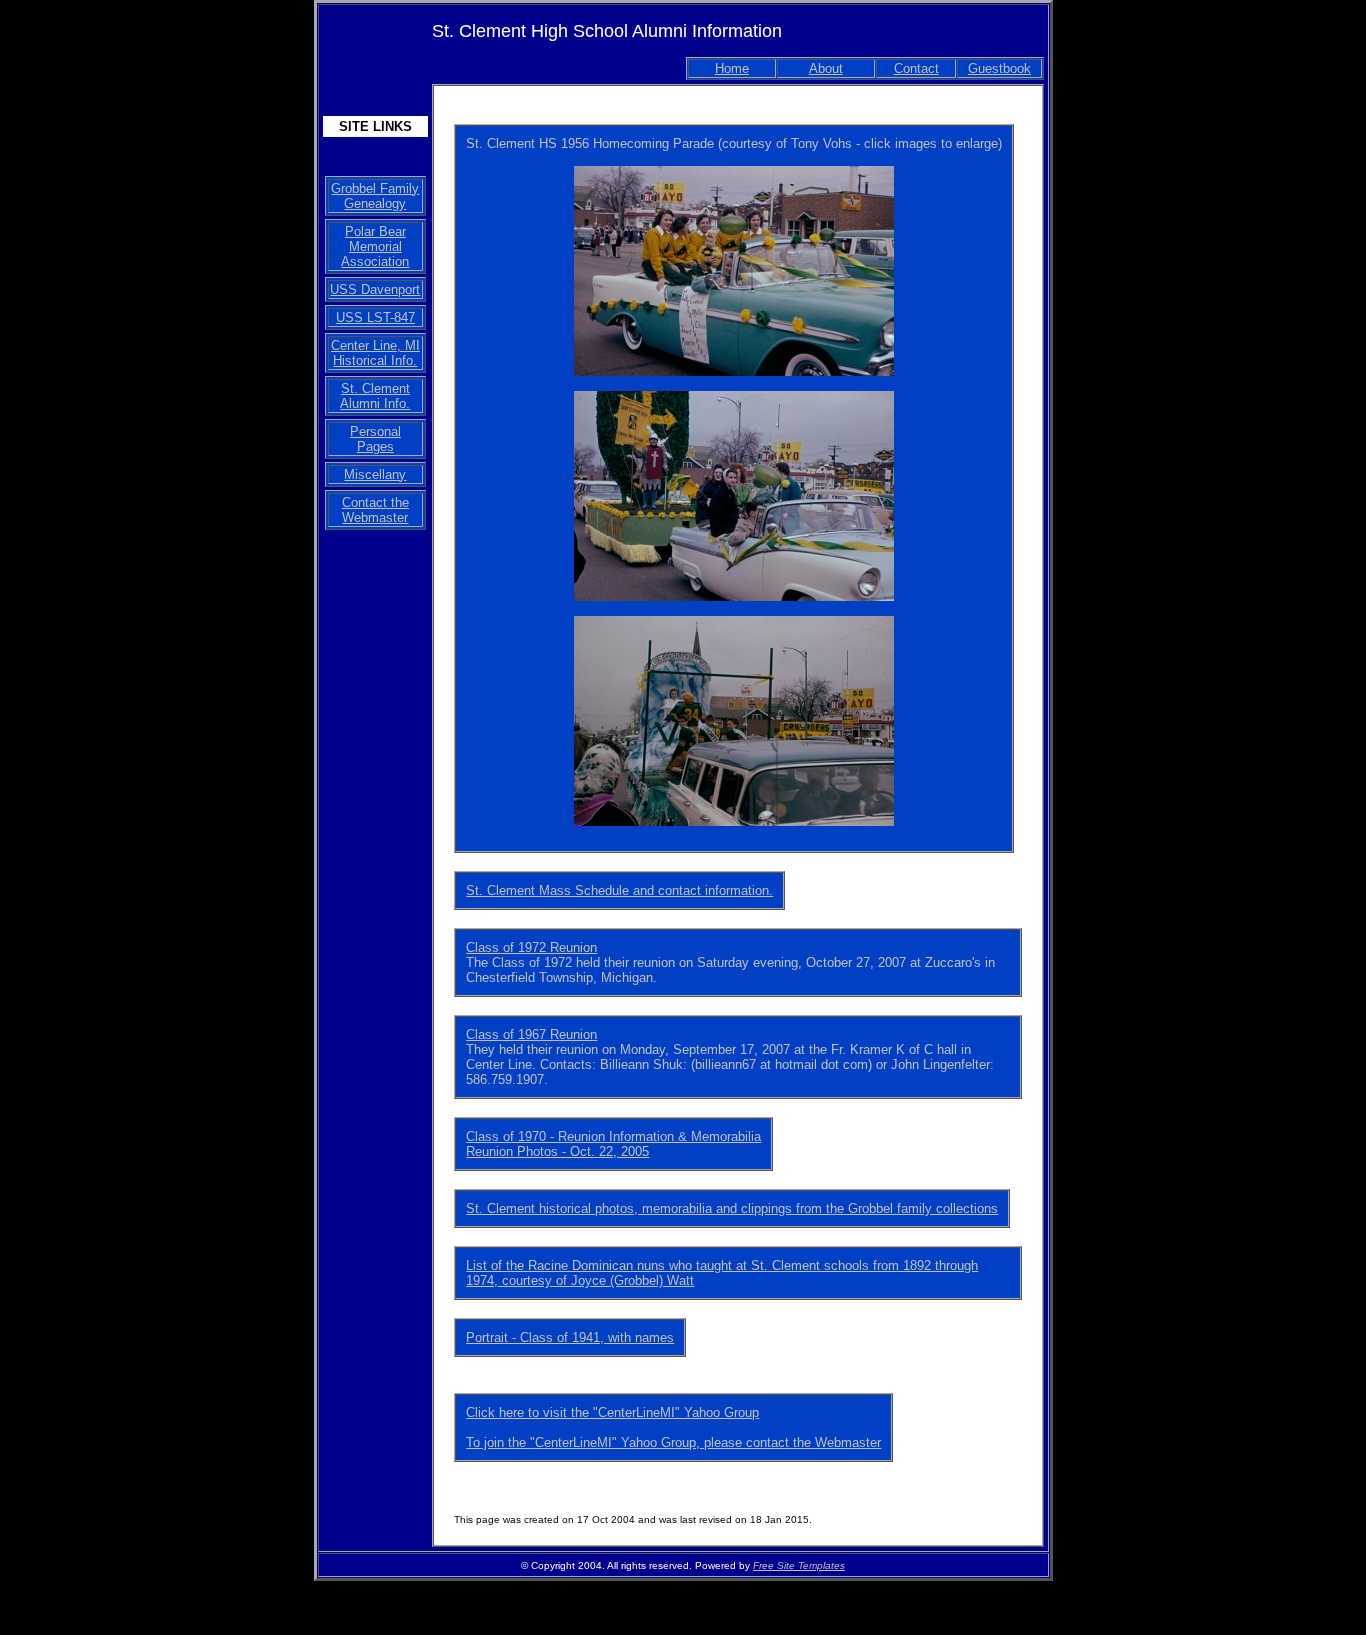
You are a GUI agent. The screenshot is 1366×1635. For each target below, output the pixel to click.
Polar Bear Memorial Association (375, 246)
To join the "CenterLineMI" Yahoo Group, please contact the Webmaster (673, 1442)
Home (732, 68)
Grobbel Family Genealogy (375, 196)
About (826, 68)
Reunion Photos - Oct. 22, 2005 (557, 1151)
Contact (916, 68)
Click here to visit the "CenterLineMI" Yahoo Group (612, 1412)
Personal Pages (375, 439)
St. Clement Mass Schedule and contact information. (619, 890)
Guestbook (999, 68)
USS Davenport (375, 289)
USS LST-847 (375, 317)
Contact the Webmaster (375, 510)
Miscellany (375, 474)
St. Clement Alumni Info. (375, 396)
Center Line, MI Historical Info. (375, 353)
